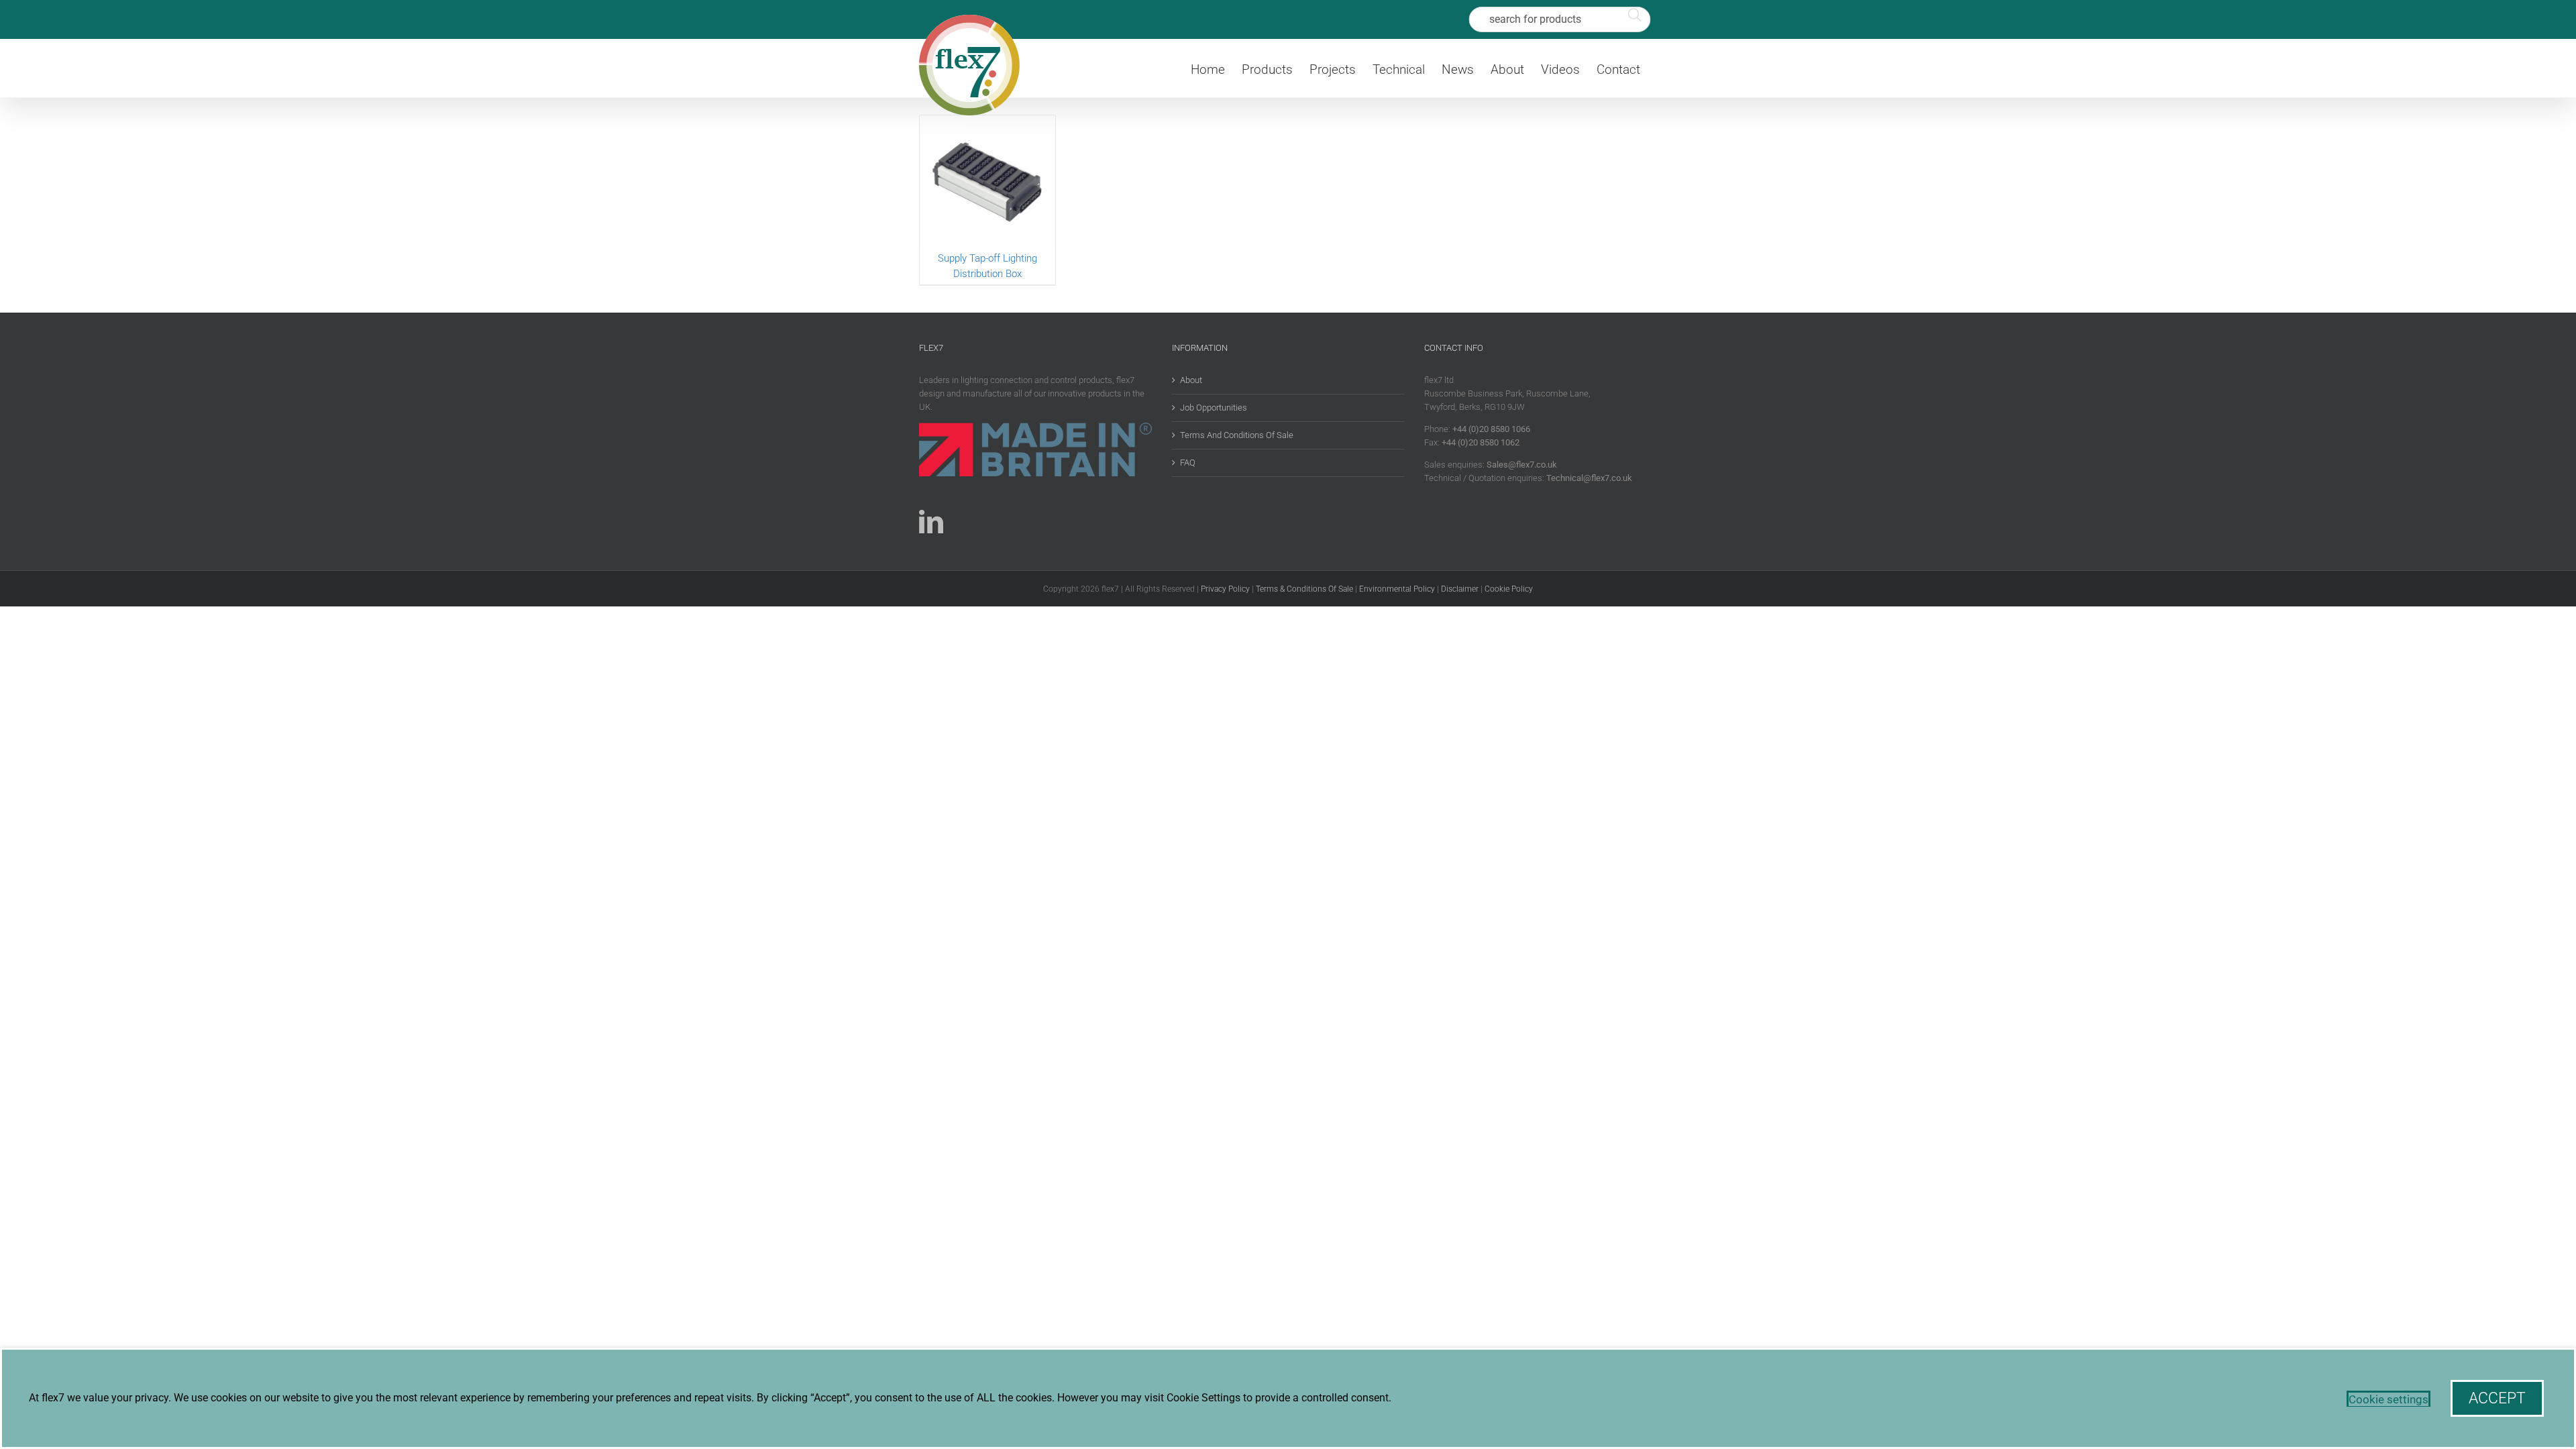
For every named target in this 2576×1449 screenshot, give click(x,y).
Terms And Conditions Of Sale (1237, 435)
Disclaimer (1460, 589)
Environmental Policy (1397, 589)
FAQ (1188, 463)
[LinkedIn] (931, 522)
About (1191, 380)
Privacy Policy (1225, 589)
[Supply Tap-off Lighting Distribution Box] (987, 183)
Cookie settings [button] (2389, 1399)
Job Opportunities (1214, 408)
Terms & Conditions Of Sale (1304, 589)
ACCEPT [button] (2497, 1398)
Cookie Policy (1509, 589)
